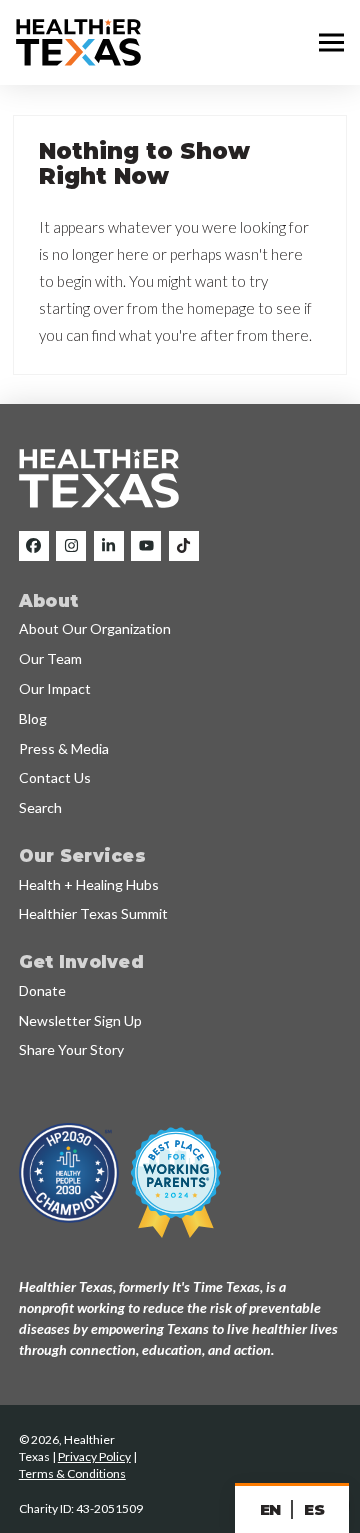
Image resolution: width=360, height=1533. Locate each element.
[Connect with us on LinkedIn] (109, 546)
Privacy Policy (94, 1456)
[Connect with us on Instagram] (71, 546)
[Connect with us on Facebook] (34, 546)
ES (314, 1509)
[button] (331, 43)
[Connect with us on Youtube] (146, 546)
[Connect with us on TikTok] (184, 546)
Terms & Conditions (72, 1473)
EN (270, 1509)
